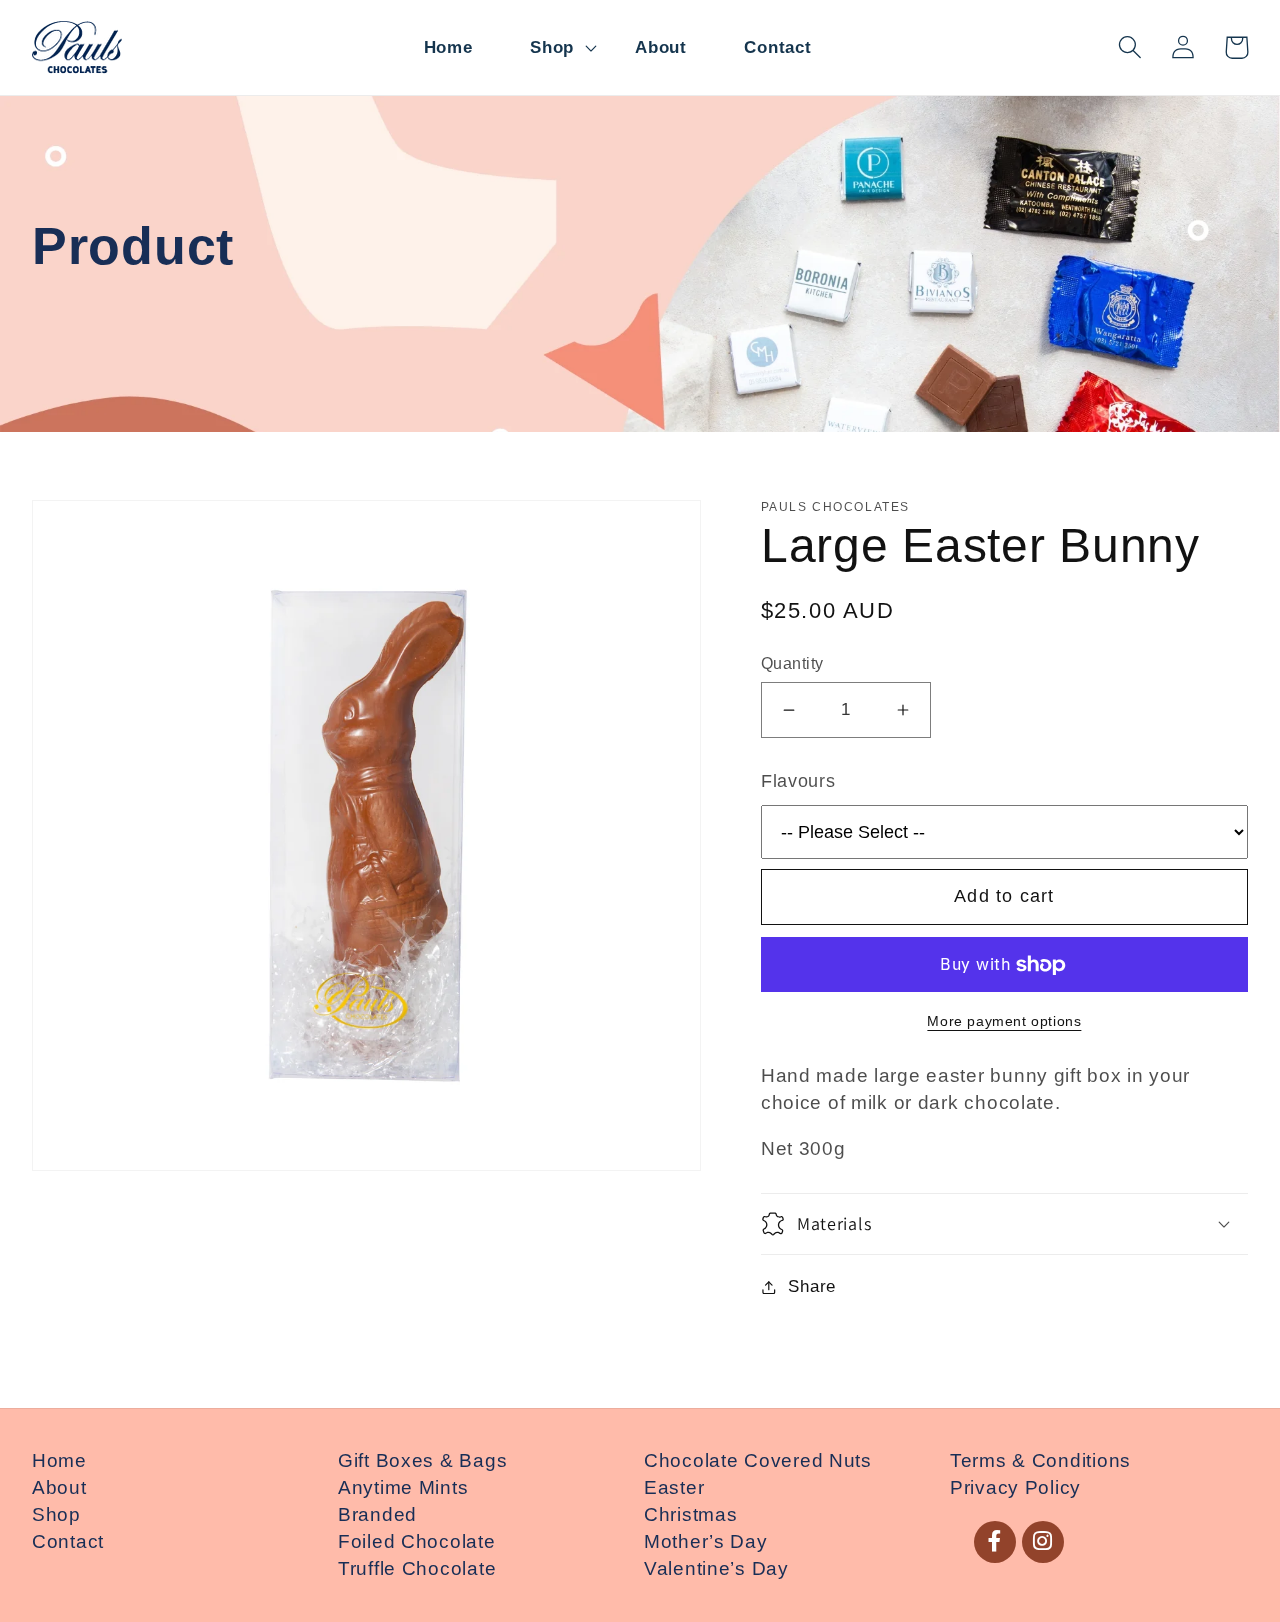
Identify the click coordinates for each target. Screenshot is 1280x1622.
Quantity (792, 663)
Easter (674, 1487)
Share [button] (812, 1286)
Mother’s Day (706, 1541)
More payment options (1004, 1021)
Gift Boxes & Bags (422, 1460)
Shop (56, 1514)
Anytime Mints (403, 1487)
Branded (377, 1514)
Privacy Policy (1015, 1487)
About (59, 1487)
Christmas (690, 1514)
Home (59, 1460)
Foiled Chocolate (417, 1541)
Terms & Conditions (1040, 1460)
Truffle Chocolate (417, 1568)
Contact (68, 1541)
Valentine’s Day (716, 1568)
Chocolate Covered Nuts (758, 1460)
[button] (553, 47)
